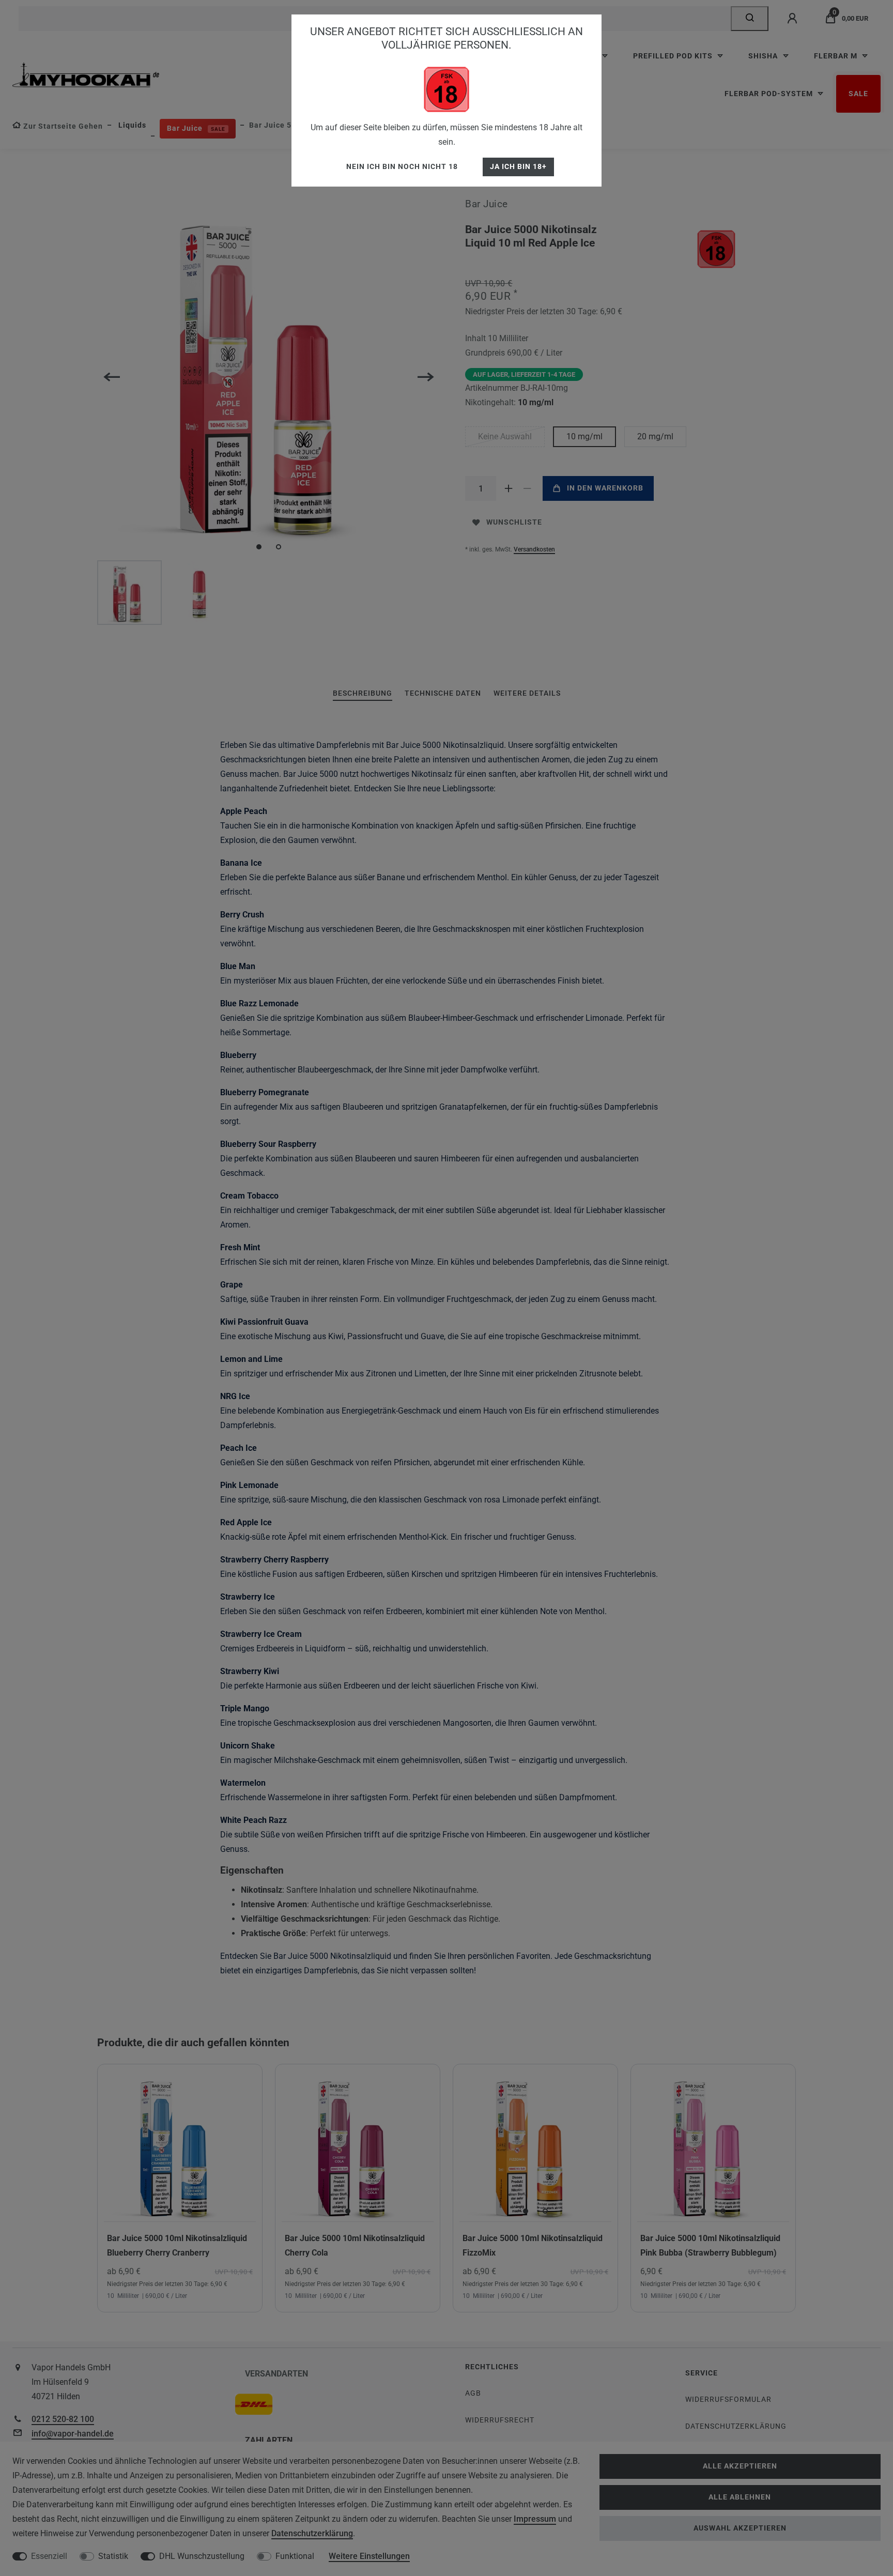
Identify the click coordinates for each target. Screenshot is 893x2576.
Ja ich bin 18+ (518, 167)
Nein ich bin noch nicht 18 (402, 167)
